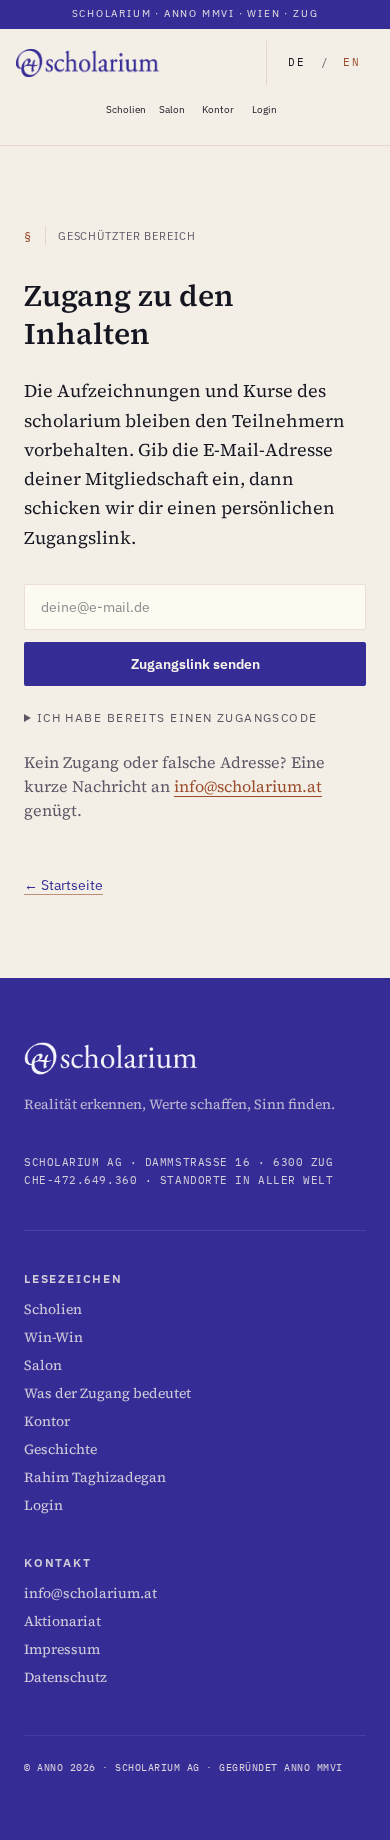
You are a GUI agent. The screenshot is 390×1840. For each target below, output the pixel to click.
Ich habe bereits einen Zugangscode (177, 717)
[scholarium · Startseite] (88, 63)
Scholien (126, 109)
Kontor (218, 109)
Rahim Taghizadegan (95, 1477)
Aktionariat (62, 1621)
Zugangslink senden (195, 664)
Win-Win (53, 1337)
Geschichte (60, 1449)
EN (351, 62)
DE (296, 62)
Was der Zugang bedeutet (107, 1393)
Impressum (62, 1649)
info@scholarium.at (248, 786)
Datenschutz (65, 1677)
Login (264, 109)
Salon (172, 109)
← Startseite (63, 885)
